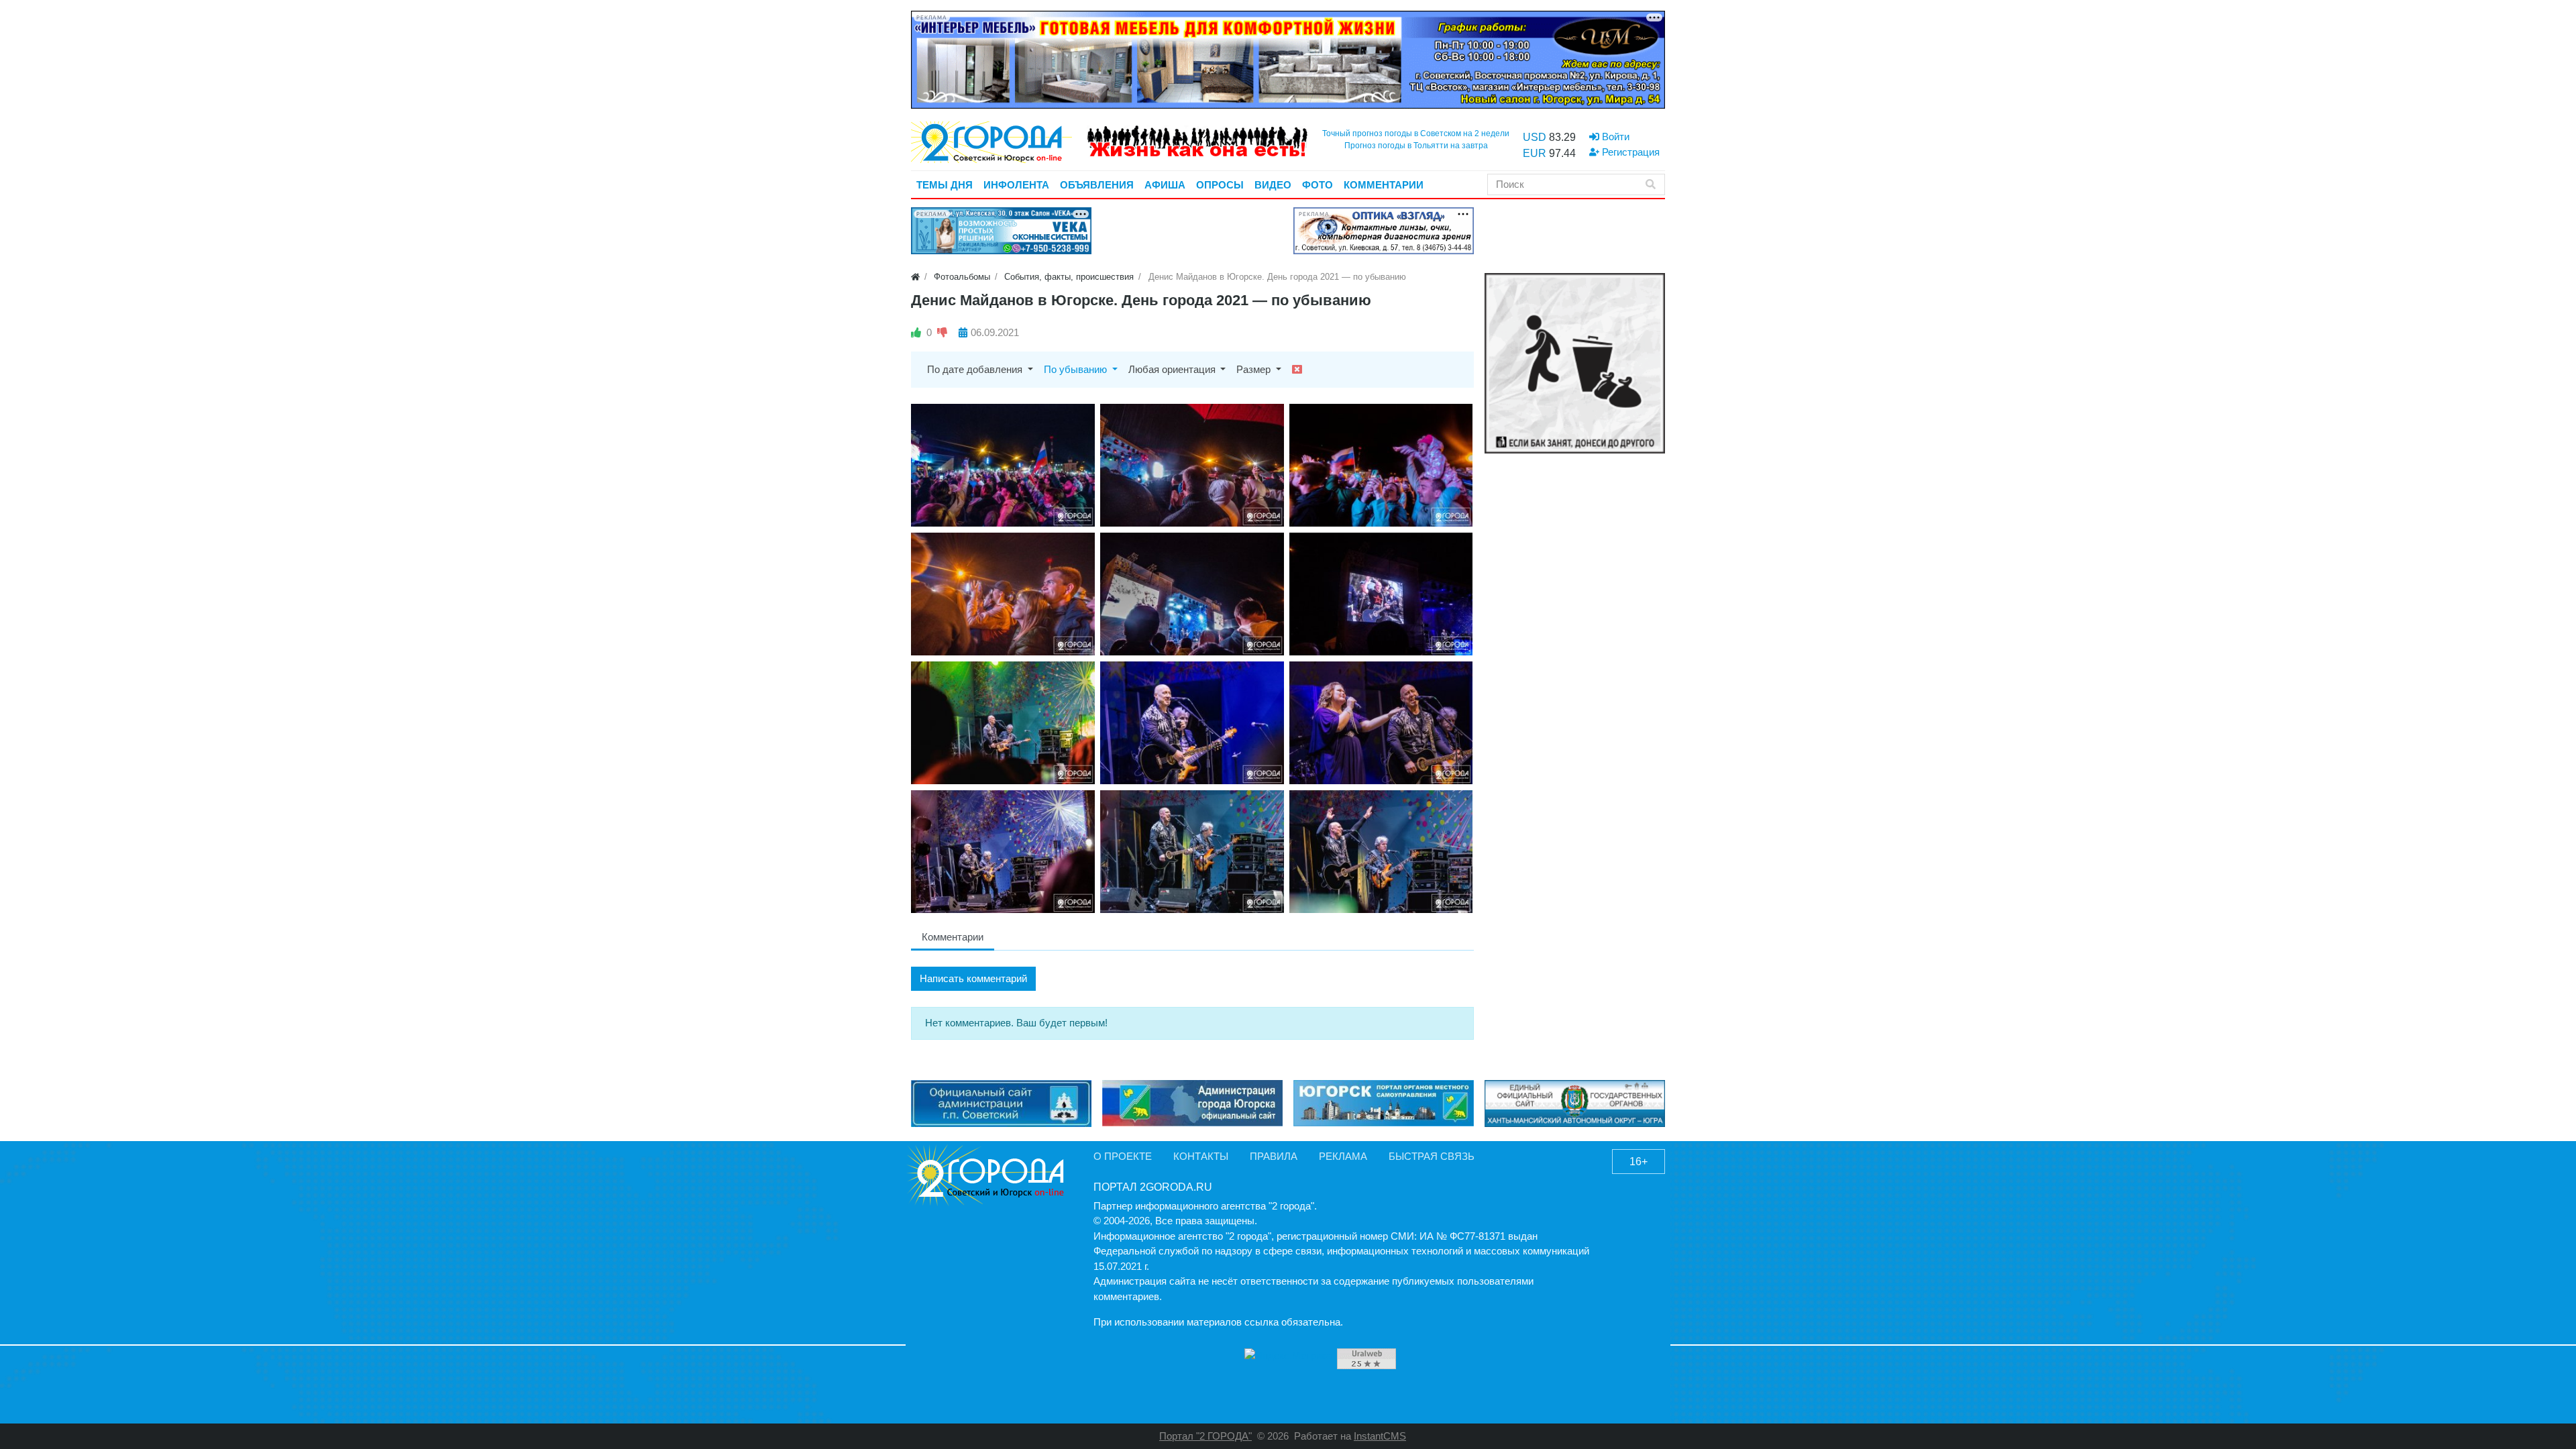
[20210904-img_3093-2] (1003, 852)
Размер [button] (1255, 369)
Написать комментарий (973, 978)
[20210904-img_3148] (1003, 594)
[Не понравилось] (942, 332)
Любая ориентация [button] (1173, 369)
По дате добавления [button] (976, 369)
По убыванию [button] (1077, 369)
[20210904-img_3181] (1003, 465)
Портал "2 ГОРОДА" (1205, 1436)
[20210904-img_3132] (1192, 723)
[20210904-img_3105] (1003, 723)
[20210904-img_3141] (1381, 465)
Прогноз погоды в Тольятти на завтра (1416, 146)
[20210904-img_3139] (1381, 594)
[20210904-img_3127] (1381, 723)
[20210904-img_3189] (1192, 465)
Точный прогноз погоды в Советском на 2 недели (1416, 133)
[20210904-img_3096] (1192, 852)
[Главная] (915, 277)
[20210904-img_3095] (1381, 852)
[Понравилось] (916, 332)
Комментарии (953, 937)
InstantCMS (1380, 1436)
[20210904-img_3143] (1192, 594)
